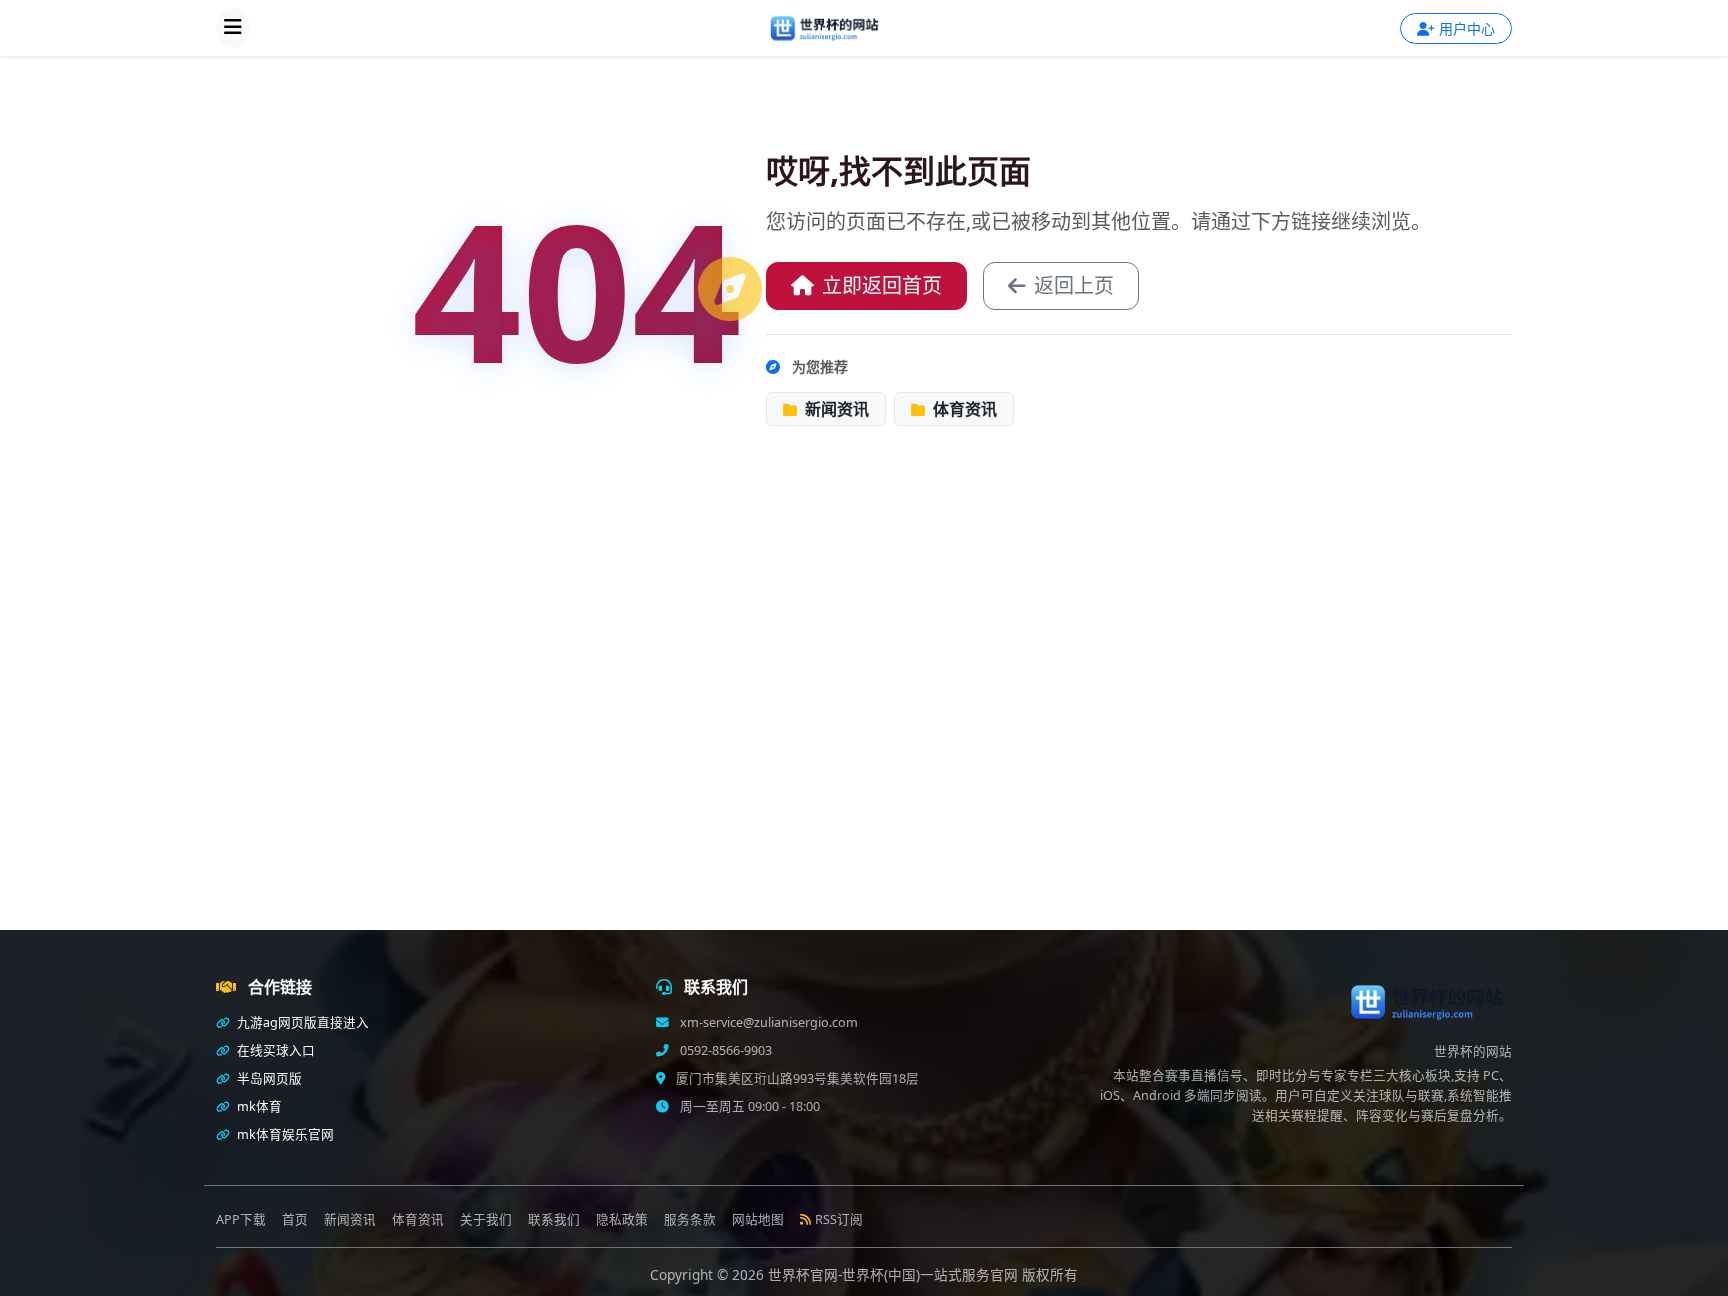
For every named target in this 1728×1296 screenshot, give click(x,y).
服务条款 (690, 1219)
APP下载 (241, 1219)
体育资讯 (963, 409)
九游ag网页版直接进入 (301, 1022)
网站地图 (758, 1219)
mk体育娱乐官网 (284, 1134)
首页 (295, 1219)
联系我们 (554, 1219)
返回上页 (1074, 285)
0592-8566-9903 (724, 1050)
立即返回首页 (882, 285)
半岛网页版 (268, 1078)
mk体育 (258, 1106)
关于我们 (486, 1219)
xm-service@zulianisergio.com (767, 1022)
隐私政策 (622, 1219)
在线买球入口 (274, 1050)
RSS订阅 (839, 1219)
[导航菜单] (233, 28)
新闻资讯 (835, 409)
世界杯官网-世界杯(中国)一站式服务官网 (895, 1274)
